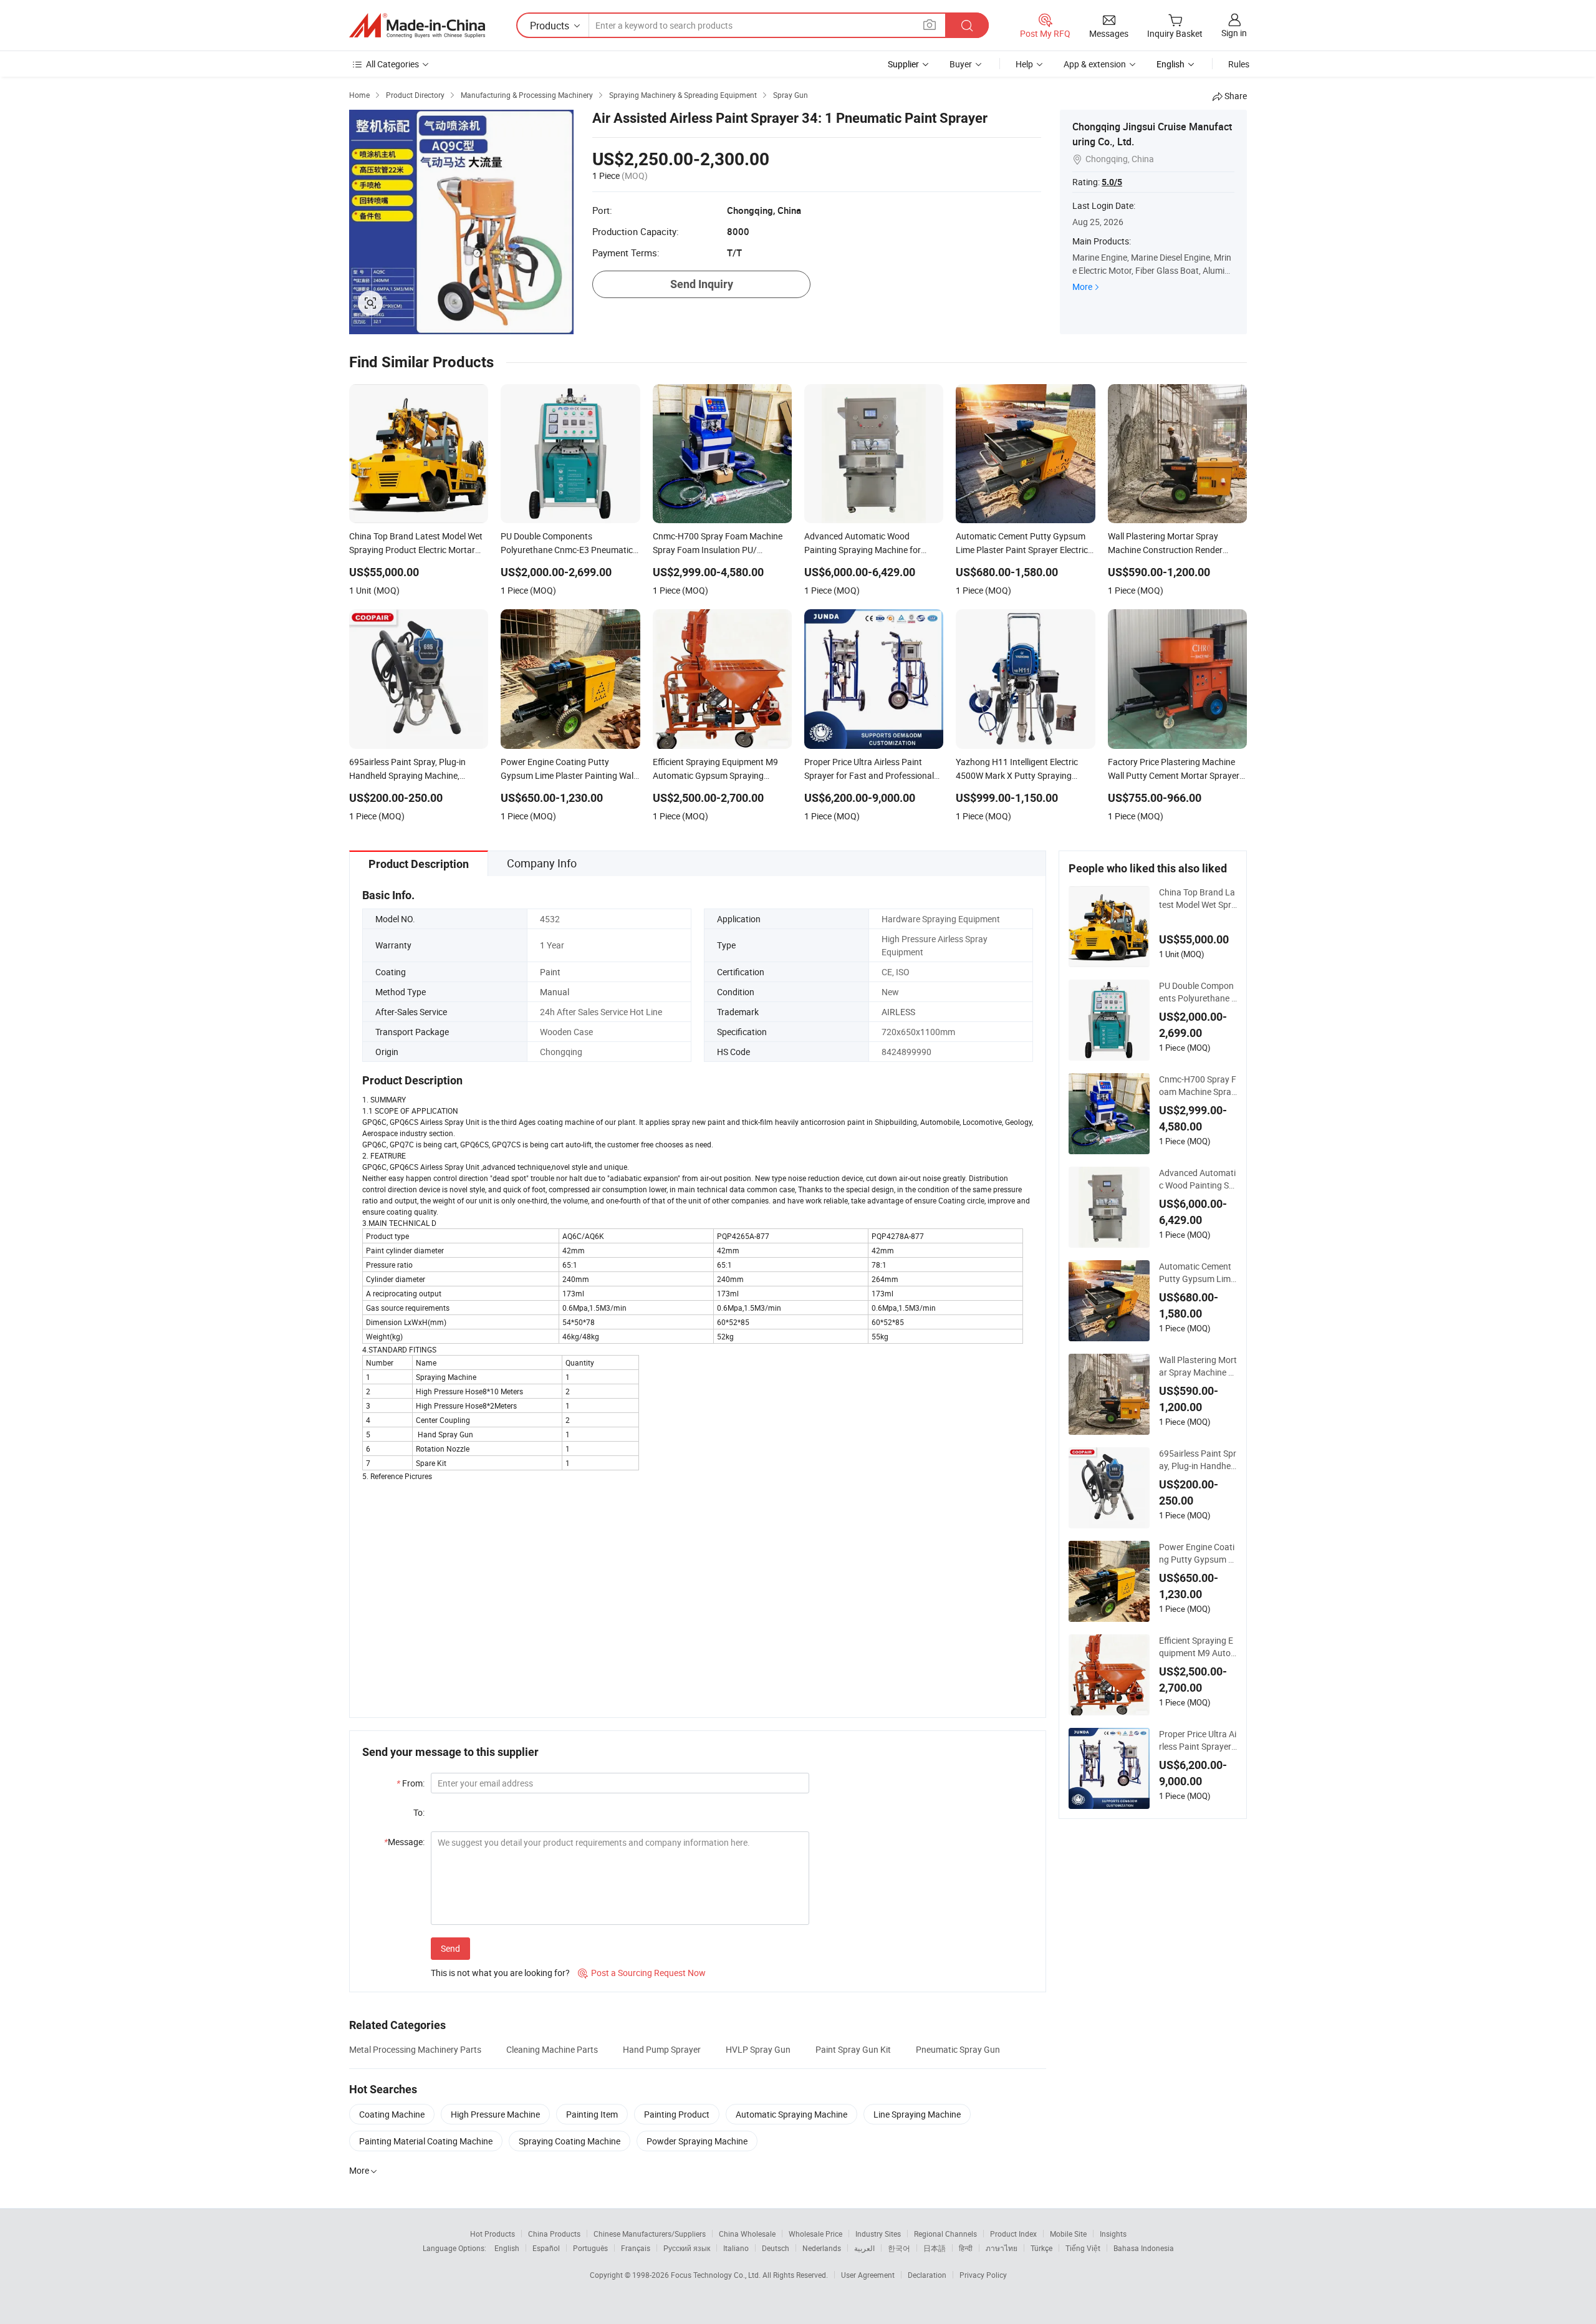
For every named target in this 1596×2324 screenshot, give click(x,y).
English (507, 2248)
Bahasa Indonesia (1144, 2248)
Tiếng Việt (1083, 2248)
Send (450, 1948)
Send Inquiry (702, 284)
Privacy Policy (983, 2275)
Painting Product (677, 2114)
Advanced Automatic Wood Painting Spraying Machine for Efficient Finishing (1198, 1179)
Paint (550, 972)
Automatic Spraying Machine (791, 2114)
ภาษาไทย (1002, 2248)
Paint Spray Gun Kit (853, 2049)
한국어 (899, 2248)
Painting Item (592, 2114)
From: (411, 1783)
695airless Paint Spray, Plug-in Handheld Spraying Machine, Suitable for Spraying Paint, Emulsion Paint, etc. (1198, 1460)
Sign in (1234, 33)
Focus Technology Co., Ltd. (717, 2275)
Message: (404, 1842)
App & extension (1095, 64)
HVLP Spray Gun (758, 2049)
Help (1024, 64)
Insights (1113, 2234)
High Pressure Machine (495, 2114)
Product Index (1013, 2234)
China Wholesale (747, 2234)
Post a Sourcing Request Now (642, 1973)
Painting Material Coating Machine (426, 2141)
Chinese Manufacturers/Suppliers (650, 2234)
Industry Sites (878, 2234)
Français (636, 2248)
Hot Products (493, 2234)
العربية (864, 2248)
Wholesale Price (815, 2234)
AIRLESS (898, 1012)
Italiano (736, 2248)
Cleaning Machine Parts (552, 2049)
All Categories (392, 64)
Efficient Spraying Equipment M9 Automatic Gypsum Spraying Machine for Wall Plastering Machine (1197, 1647)
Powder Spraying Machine (697, 2141)
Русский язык (687, 2248)
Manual (555, 992)
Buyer (961, 64)
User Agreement (868, 2275)
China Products (554, 2234)
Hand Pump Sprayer (662, 2049)
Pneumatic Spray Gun (958, 2049)
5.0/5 (1112, 182)
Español (546, 2248)
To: (419, 1812)
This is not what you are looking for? (500, 1973)
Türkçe (1041, 2248)
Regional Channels (945, 2234)
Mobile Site (1068, 2234)
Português (590, 2248)
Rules (1239, 64)
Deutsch (776, 2248)
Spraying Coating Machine (570, 2141)
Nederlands (822, 2248)
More (1082, 287)
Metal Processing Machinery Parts (415, 2049)
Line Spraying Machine (917, 2114)
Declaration (927, 2275)
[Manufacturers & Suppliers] (417, 26)
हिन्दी (966, 2248)
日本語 (935, 2248)
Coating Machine (392, 2114)
